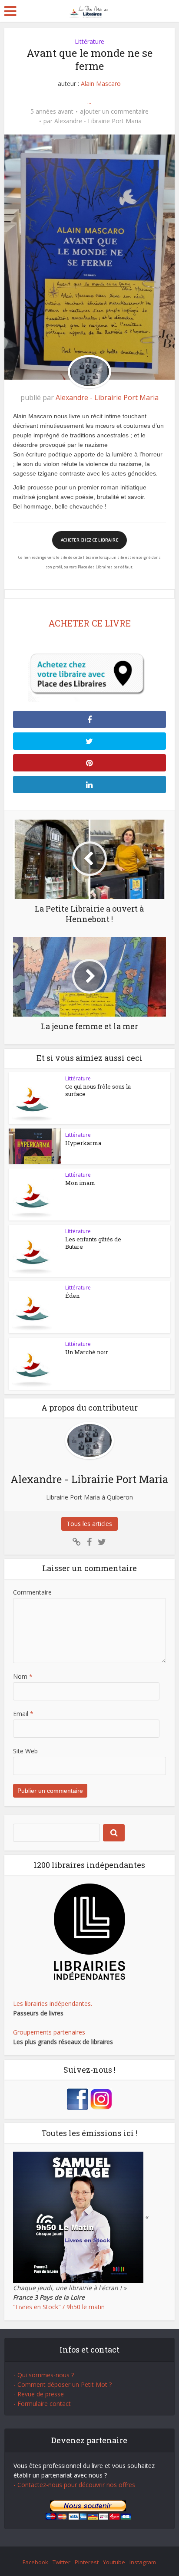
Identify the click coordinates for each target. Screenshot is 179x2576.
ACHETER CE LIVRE (89, 623)
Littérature (89, 41)
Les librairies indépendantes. (53, 2003)
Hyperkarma (83, 1143)
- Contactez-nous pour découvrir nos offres (74, 2485)
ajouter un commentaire (114, 112)
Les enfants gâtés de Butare (93, 1243)
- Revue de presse (39, 2394)
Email (23, 1714)
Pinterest (87, 2562)
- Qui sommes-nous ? (44, 2375)
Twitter (61, 2562)
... (89, 102)
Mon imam (80, 1183)
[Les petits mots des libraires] (90, 10)
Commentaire (32, 1592)
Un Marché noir (87, 1352)
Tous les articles (89, 1524)
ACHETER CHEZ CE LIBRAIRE (89, 540)
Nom (23, 1676)
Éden (72, 1296)
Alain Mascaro (101, 84)
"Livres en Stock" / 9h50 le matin (59, 2307)
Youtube (114, 2562)
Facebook (35, 2562)
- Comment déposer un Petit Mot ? (63, 2384)
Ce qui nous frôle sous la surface (98, 1090)
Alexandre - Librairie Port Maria (98, 121)
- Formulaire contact (42, 2404)
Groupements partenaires (49, 2032)
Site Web (25, 1751)
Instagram (143, 2562)
